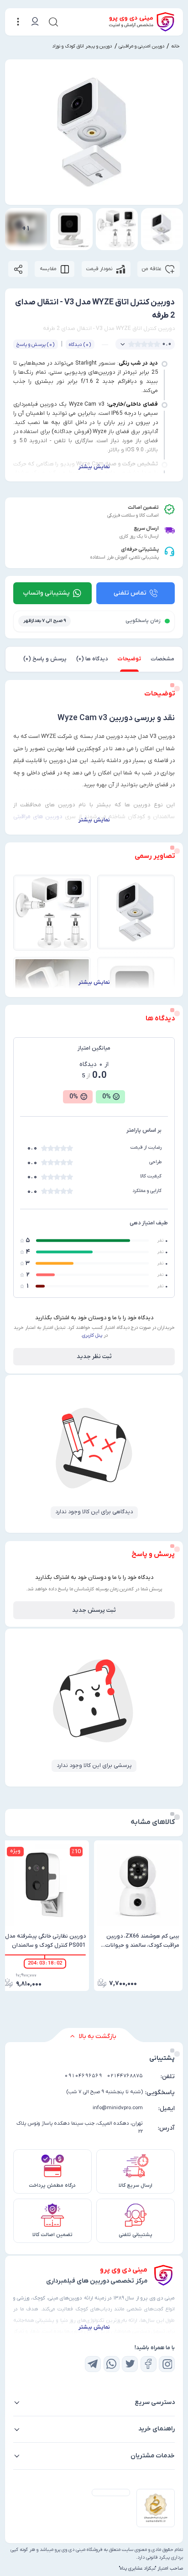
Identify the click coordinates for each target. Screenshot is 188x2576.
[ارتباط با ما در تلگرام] (93, 2364)
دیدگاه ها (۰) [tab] (92, 659)
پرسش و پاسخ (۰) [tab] (45, 659)
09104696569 (83, 2076)
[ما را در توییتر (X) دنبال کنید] (130, 2364)
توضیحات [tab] (129, 659)
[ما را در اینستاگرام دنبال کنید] (167, 2364)
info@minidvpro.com (118, 2108)
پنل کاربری (92, 1335)
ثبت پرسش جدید (94, 1610)
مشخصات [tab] (162, 659)
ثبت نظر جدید (94, 1356)
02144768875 (125, 2076)
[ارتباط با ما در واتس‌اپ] (112, 2364)
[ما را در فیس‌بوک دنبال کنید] (149, 2364)
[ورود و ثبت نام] (34, 22)
